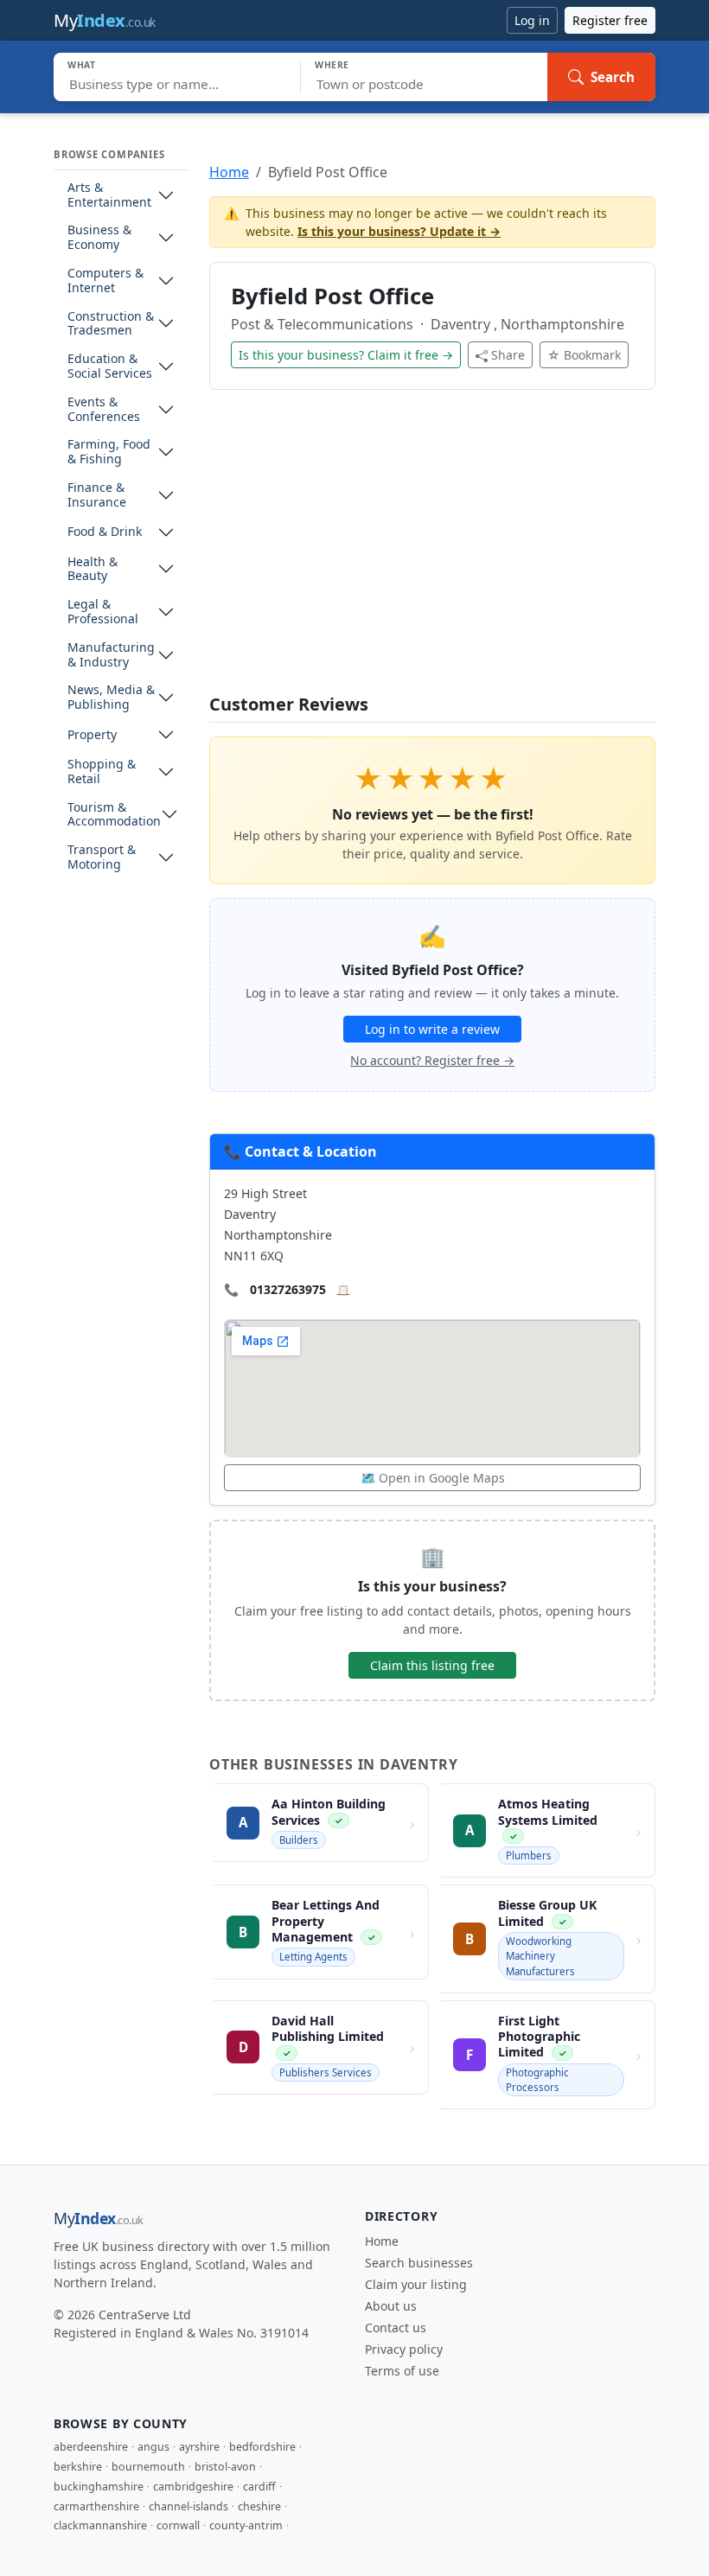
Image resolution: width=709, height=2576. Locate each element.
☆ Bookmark (584, 355)
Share (508, 355)
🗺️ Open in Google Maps (433, 1478)
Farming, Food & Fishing (109, 452)
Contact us (396, 2327)
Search (613, 77)
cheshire (259, 2506)
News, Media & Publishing (111, 698)
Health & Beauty (93, 570)
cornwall (178, 2525)
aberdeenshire (91, 2447)
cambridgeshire (193, 2487)
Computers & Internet (105, 281)
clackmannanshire (100, 2525)
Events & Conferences (104, 410)
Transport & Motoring (102, 858)
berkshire (78, 2467)
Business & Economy (99, 238)
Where (332, 65)
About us (391, 2306)
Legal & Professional (103, 612)
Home (229, 172)
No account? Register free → (432, 1060)
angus (153, 2447)
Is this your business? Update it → (399, 231)
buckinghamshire (99, 2487)
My (105, 20)
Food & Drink (105, 532)
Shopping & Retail (102, 772)
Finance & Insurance (97, 495)
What (82, 65)
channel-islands (188, 2506)
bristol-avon (225, 2467)
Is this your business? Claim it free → (346, 355)
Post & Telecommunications (324, 324)
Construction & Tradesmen (111, 324)
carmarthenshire (96, 2506)
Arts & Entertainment (109, 195)
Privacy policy (404, 2349)
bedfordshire (262, 2447)
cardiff (259, 2487)
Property (92, 735)
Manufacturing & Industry (111, 655)
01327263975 (288, 1289)
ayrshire (199, 2447)
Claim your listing (416, 2284)
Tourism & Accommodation (114, 815)
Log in (532, 20)
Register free (610, 20)
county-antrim (246, 2525)
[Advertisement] (432, 552)
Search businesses (419, 2263)
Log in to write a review (432, 1029)
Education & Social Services (110, 367)
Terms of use (402, 2371)
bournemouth (148, 2467)
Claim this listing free (432, 1665)
